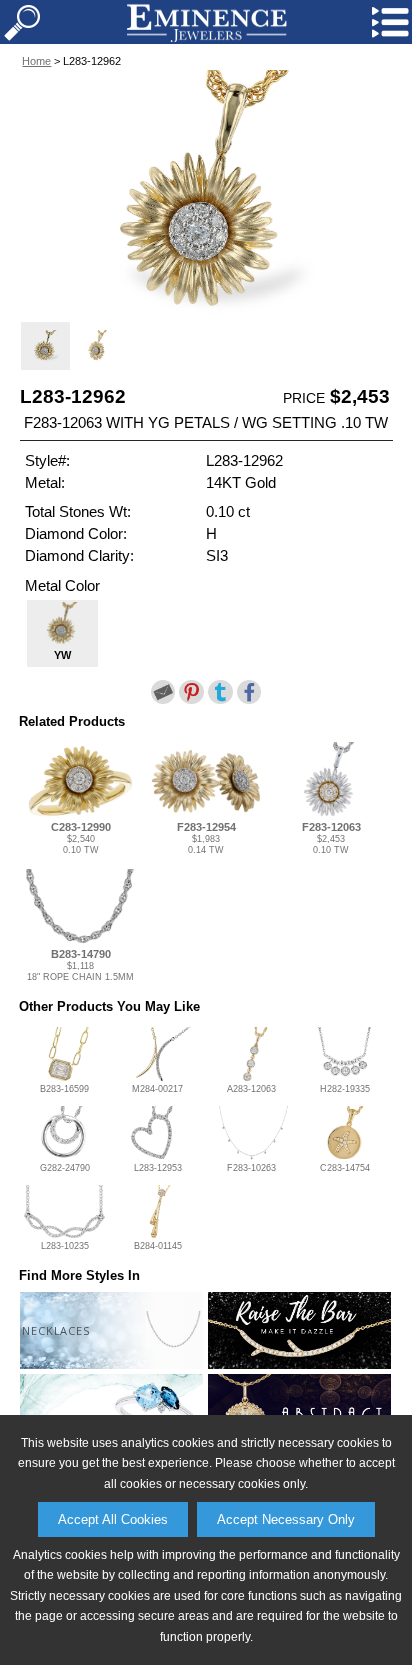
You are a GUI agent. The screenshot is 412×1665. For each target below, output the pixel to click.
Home (36, 61)
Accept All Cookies (113, 1519)
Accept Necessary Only (286, 1519)
